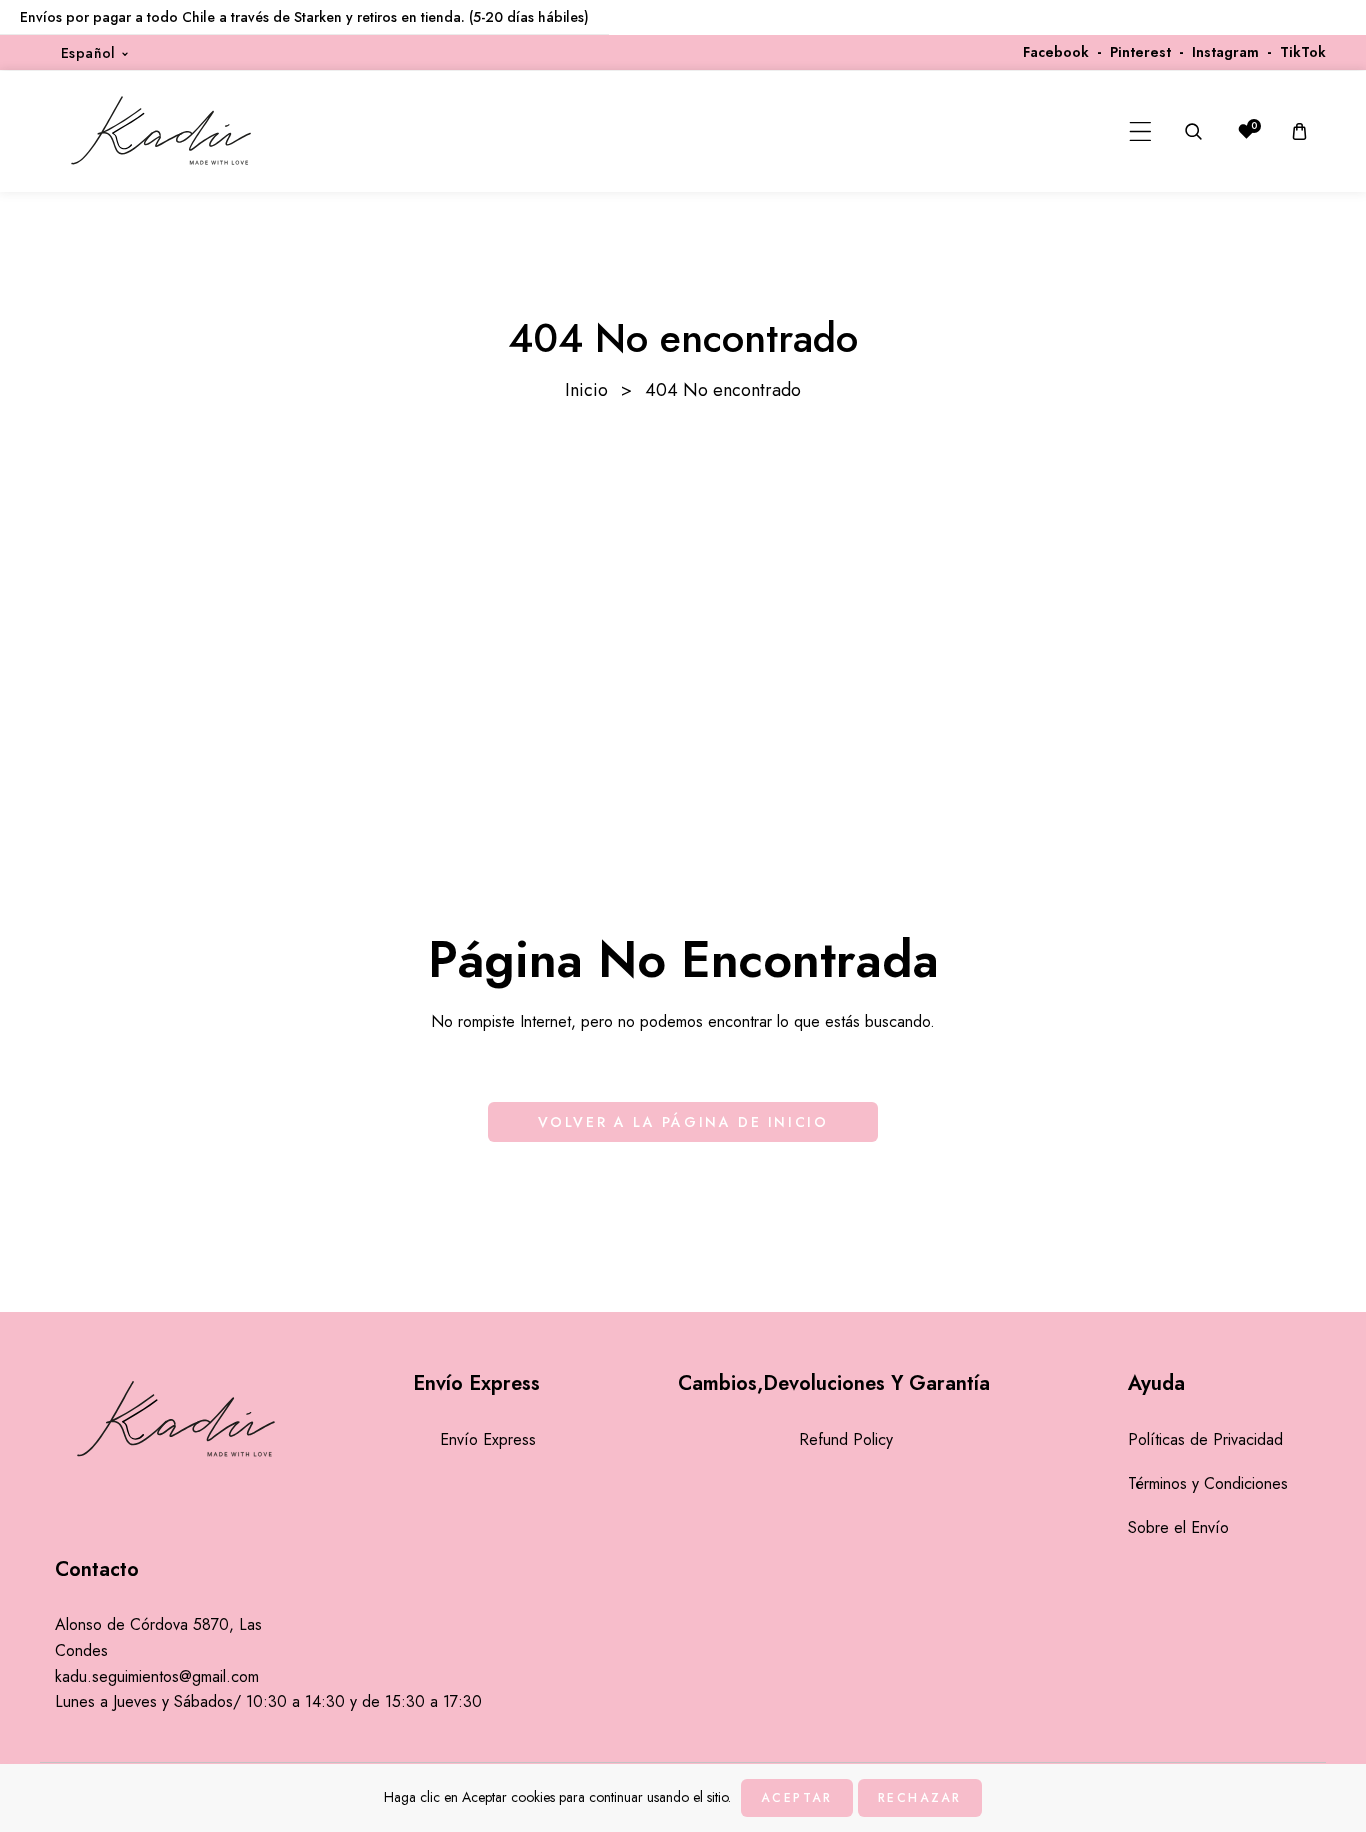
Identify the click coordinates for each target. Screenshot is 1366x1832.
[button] (1140, 131)
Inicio (586, 390)
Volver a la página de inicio (683, 1122)
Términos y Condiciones (1208, 1483)
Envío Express (488, 1439)
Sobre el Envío (1178, 1527)
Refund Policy (846, 1439)
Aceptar (796, 1798)
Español (88, 53)
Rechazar (920, 1798)
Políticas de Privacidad (1205, 1439)
